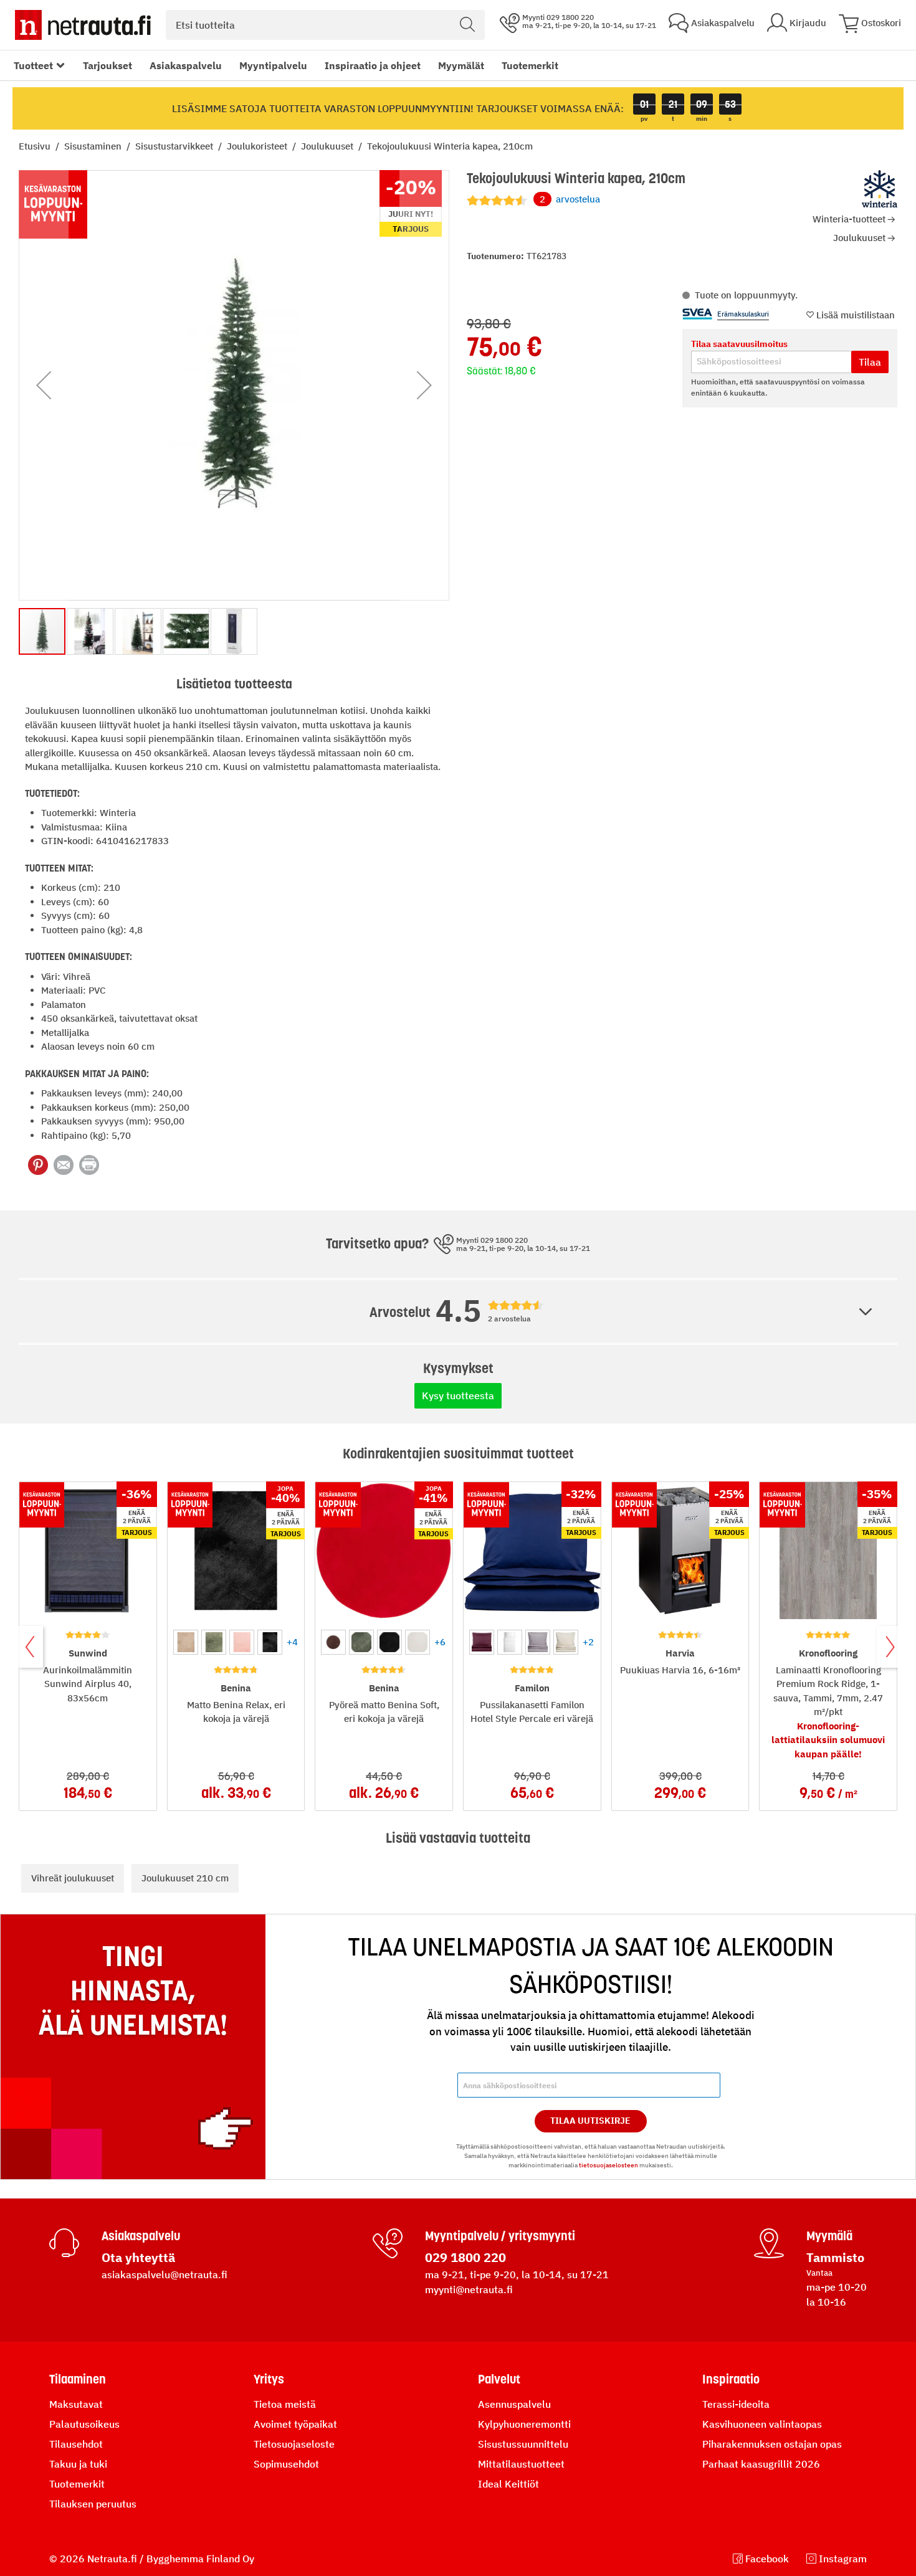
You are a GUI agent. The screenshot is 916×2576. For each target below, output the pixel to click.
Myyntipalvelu (273, 65)
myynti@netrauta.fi (469, 2289)
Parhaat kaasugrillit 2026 (761, 2464)
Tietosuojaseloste (294, 2444)
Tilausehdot (76, 2444)
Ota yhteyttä (138, 2257)
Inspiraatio (731, 2379)
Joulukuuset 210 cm (185, 1878)
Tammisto (835, 2257)
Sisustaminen (94, 146)
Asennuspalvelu (514, 2404)
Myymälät (461, 65)
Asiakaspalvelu (186, 65)
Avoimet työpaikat (295, 2424)
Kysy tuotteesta (458, 1395)
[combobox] (325, 25)
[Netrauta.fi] (83, 25)
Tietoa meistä (285, 2404)
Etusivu (36, 146)
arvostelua (570, 199)
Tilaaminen (78, 2379)
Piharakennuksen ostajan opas (772, 2444)
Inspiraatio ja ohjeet (373, 65)
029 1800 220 (465, 2257)
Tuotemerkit (530, 65)
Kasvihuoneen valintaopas (762, 2424)
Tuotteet (33, 65)
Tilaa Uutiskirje (590, 2121)
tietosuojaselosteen (608, 2165)
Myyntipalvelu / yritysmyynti (500, 2236)
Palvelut (499, 2379)
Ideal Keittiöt (508, 2484)
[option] (186, 1642)
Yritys (269, 2379)
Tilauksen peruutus (93, 2504)
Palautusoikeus (84, 2424)
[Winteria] (880, 189)
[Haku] (467, 25)
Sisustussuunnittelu (523, 2444)
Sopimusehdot (286, 2464)
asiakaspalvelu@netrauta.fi (165, 2274)
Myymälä (829, 2236)
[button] (44, 385)
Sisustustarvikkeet (175, 146)
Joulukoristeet (258, 146)
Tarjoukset (107, 65)
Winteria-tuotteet (849, 219)
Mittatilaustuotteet (521, 2464)
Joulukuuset (328, 146)
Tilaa (870, 362)
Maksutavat (76, 2404)
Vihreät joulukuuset (73, 1878)
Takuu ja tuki (78, 2464)
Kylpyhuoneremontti (524, 2424)
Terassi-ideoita (736, 2404)
